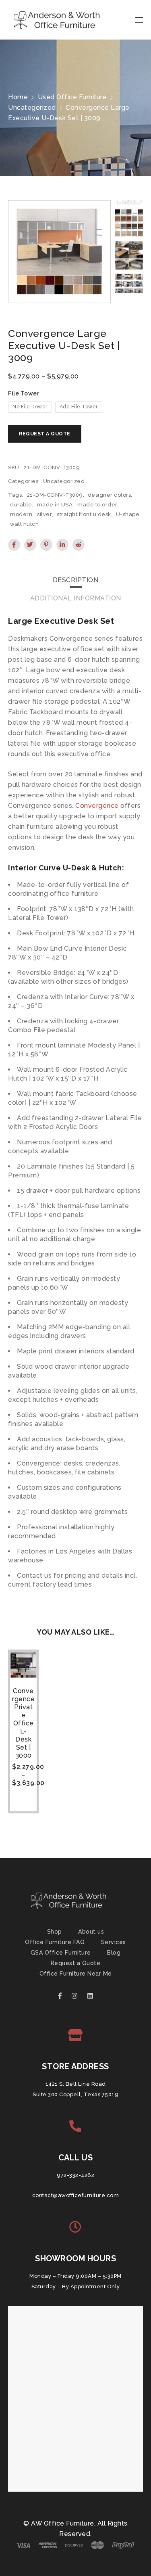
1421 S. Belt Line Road (76, 2084)
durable (21, 505)
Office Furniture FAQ (55, 1942)
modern (21, 514)
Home (18, 97)
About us (91, 1932)
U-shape (128, 514)
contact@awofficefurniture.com (76, 2195)
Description (76, 580)
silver (44, 514)
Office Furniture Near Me (76, 1974)
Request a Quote (76, 1963)
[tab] (76, 580)
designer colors (110, 495)
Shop (55, 1932)
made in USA (55, 505)
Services (114, 1942)
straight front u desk (84, 514)
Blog (114, 1953)
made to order (97, 505)
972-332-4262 (75, 2175)
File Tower (24, 393)
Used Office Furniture (72, 97)
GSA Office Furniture (61, 1953)
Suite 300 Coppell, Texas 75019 (75, 2094)
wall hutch (24, 524)
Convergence (97, 806)
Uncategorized (32, 108)
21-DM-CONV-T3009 (55, 495)
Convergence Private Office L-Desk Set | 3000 (23, 1723)
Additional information (76, 598)
